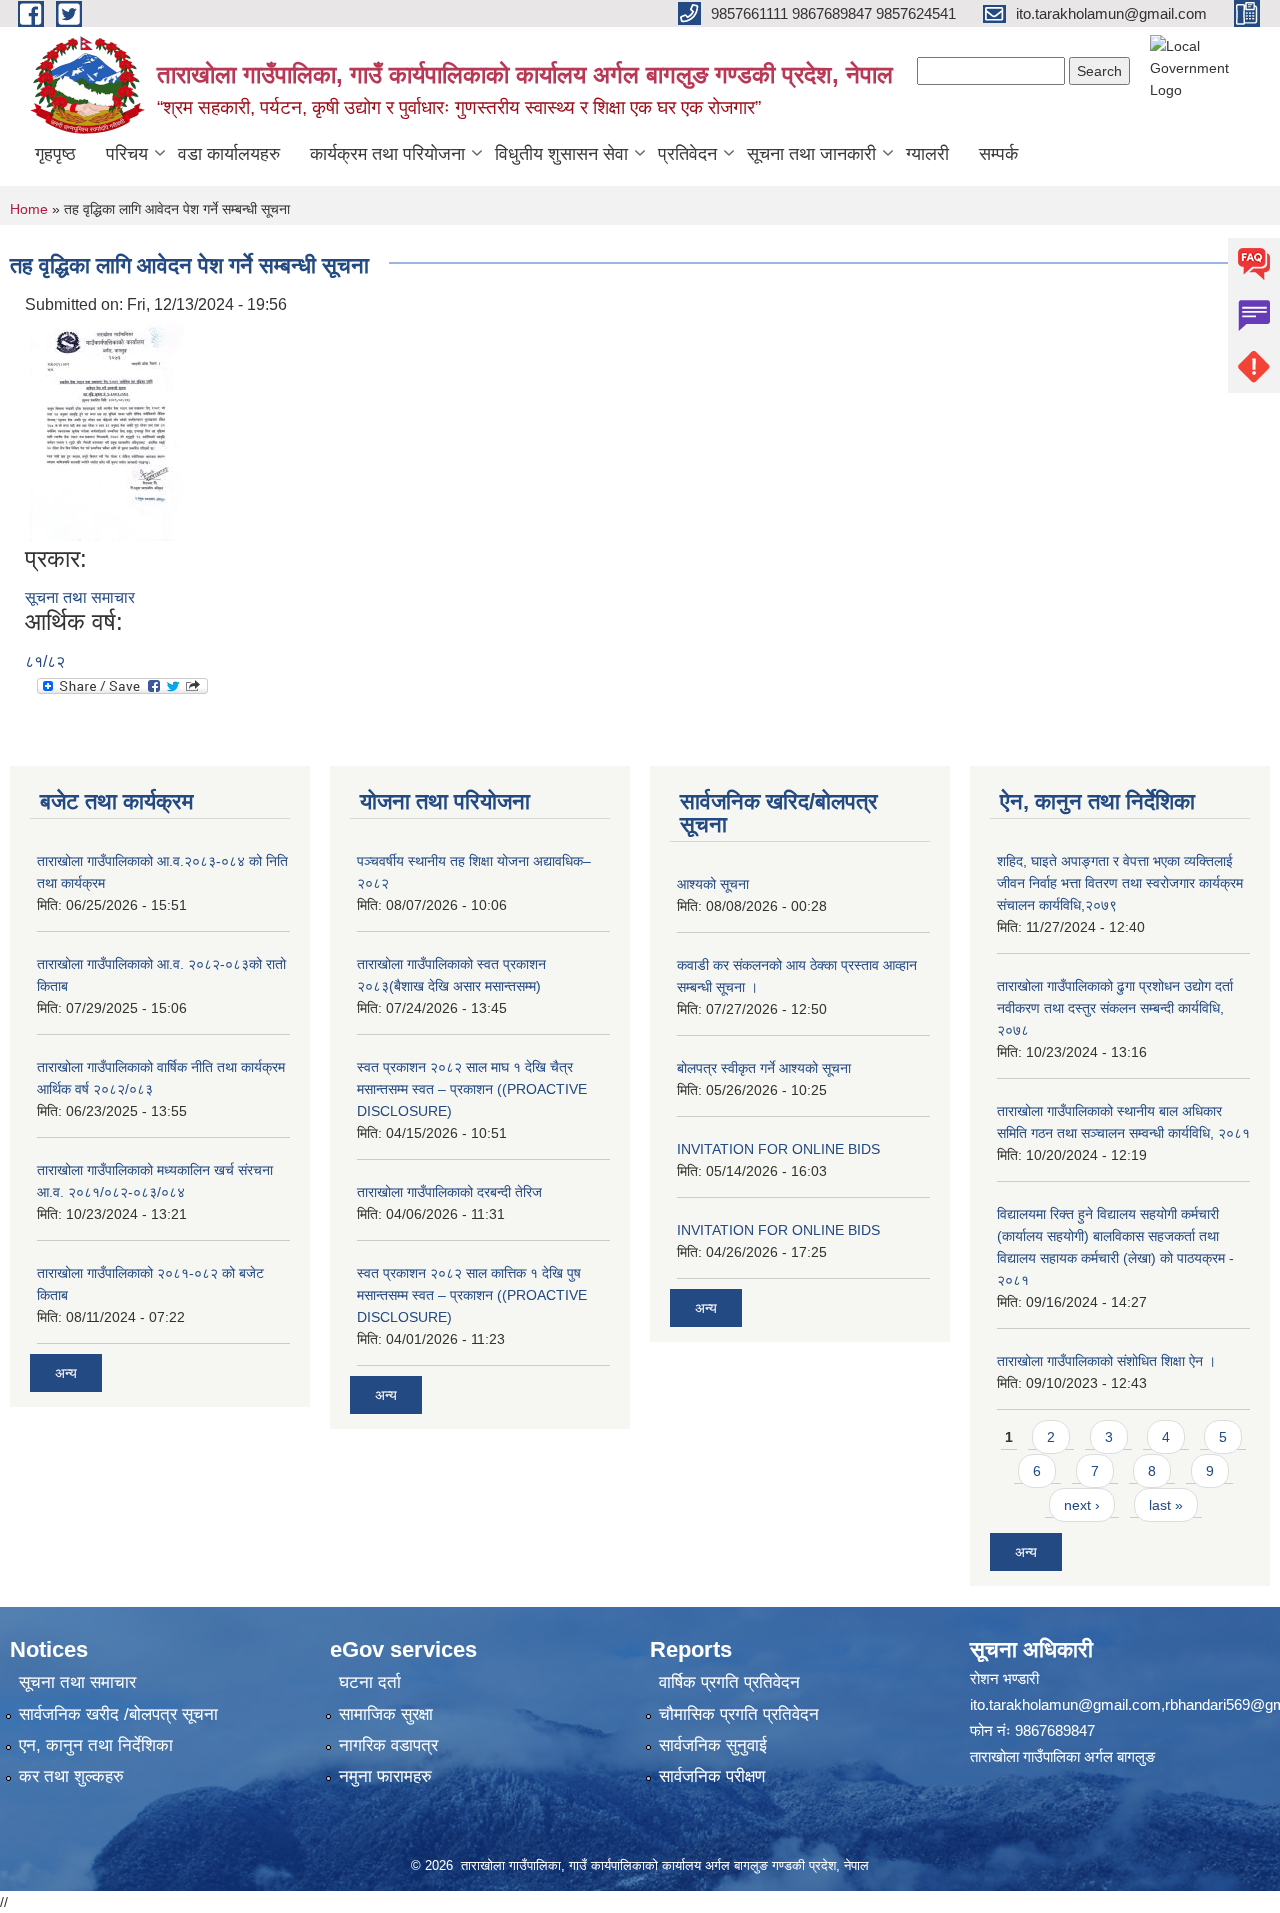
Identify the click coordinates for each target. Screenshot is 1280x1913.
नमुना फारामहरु (385, 1776)
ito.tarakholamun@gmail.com (1065, 1704)
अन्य (66, 1373)
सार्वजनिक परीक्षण (712, 1776)
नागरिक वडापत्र (388, 1745)
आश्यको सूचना (713, 884)
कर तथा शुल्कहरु (71, 1776)
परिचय (127, 154)
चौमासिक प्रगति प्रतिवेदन (739, 1714)
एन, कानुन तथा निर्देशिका (96, 1745)
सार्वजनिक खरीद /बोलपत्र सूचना (118, 1714)
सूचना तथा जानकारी (811, 154)
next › (1082, 1505)
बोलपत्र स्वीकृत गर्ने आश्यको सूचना (764, 1068)
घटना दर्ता (370, 1682)
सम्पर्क (998, 154)
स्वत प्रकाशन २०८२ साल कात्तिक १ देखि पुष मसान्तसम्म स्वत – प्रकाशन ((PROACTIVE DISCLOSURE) (472, 1295)
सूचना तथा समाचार (80, 597)
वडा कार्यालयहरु (229, 154)
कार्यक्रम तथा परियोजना (387, 154)
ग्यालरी (927, 154)
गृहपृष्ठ (55, 154)
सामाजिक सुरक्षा (386, 1714)
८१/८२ (45, 661)
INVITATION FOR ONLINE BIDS (778, 1149)
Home (29, 209)
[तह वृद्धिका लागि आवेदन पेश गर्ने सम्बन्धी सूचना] (106, 429)
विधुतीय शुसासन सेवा (561, 154)
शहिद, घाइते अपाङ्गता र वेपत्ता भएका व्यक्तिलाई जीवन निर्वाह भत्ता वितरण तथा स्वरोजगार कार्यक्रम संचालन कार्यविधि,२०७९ (1120, 883)
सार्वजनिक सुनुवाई (713, 1745)
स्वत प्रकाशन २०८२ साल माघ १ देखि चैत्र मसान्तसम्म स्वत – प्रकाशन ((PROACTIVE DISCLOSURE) (472, 1089)
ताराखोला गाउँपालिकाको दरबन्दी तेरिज (449, 1192)
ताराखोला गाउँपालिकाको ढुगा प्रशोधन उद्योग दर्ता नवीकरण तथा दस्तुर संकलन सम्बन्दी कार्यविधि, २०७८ (1115, 1008)
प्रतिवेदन (687, 154)
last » (1166, 1505)
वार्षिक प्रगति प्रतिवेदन (729, 1682)
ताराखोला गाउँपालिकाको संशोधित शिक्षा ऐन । (1106, 1361)
